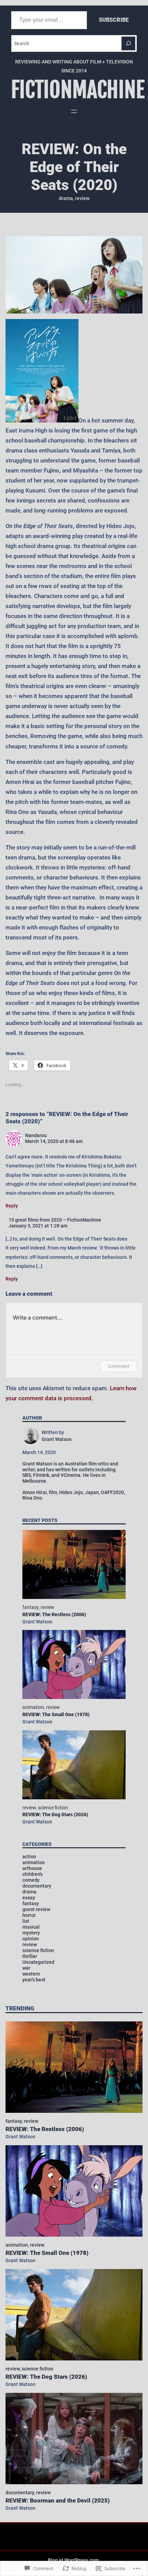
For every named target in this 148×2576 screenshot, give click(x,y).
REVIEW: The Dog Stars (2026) (55, 1814)
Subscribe (114, 20)
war (26, 1968)
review (82, 198)
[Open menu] (74, 111)
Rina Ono (32, 1498)
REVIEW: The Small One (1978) (56, 1714)
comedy (31, 1880)
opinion (31, 1939)
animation (33, 1707)
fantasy (30, 1607)
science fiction (53, 1808)
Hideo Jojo (71, 1492)
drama (66, 198)
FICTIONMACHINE (78, 90)
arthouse (32, 1868)
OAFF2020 (112, 1492)
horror (29, 1915)
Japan (92, 1492)
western (31, 1974)
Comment (119, 1366)
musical (31, 1927)
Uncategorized (38, 1962)
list (26, 1921)
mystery (31, 1933)
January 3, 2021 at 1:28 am (38, 1226)
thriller (30, 1956)
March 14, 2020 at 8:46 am (54, 1141)
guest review (36, 1909)
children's (33, 1874)
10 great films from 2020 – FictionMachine (55, 1220)
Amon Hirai (35, 1492)
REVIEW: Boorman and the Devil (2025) (58, 2500)
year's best (34, 1980)
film (53, 1492)
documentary (37, 1886)
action (29, 1857)
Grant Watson (37, 1622)
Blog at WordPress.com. (74, 2560)
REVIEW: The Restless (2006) (54, 1614)
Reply (12, 1206)
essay (29, 1898)
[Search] (128, 43)
